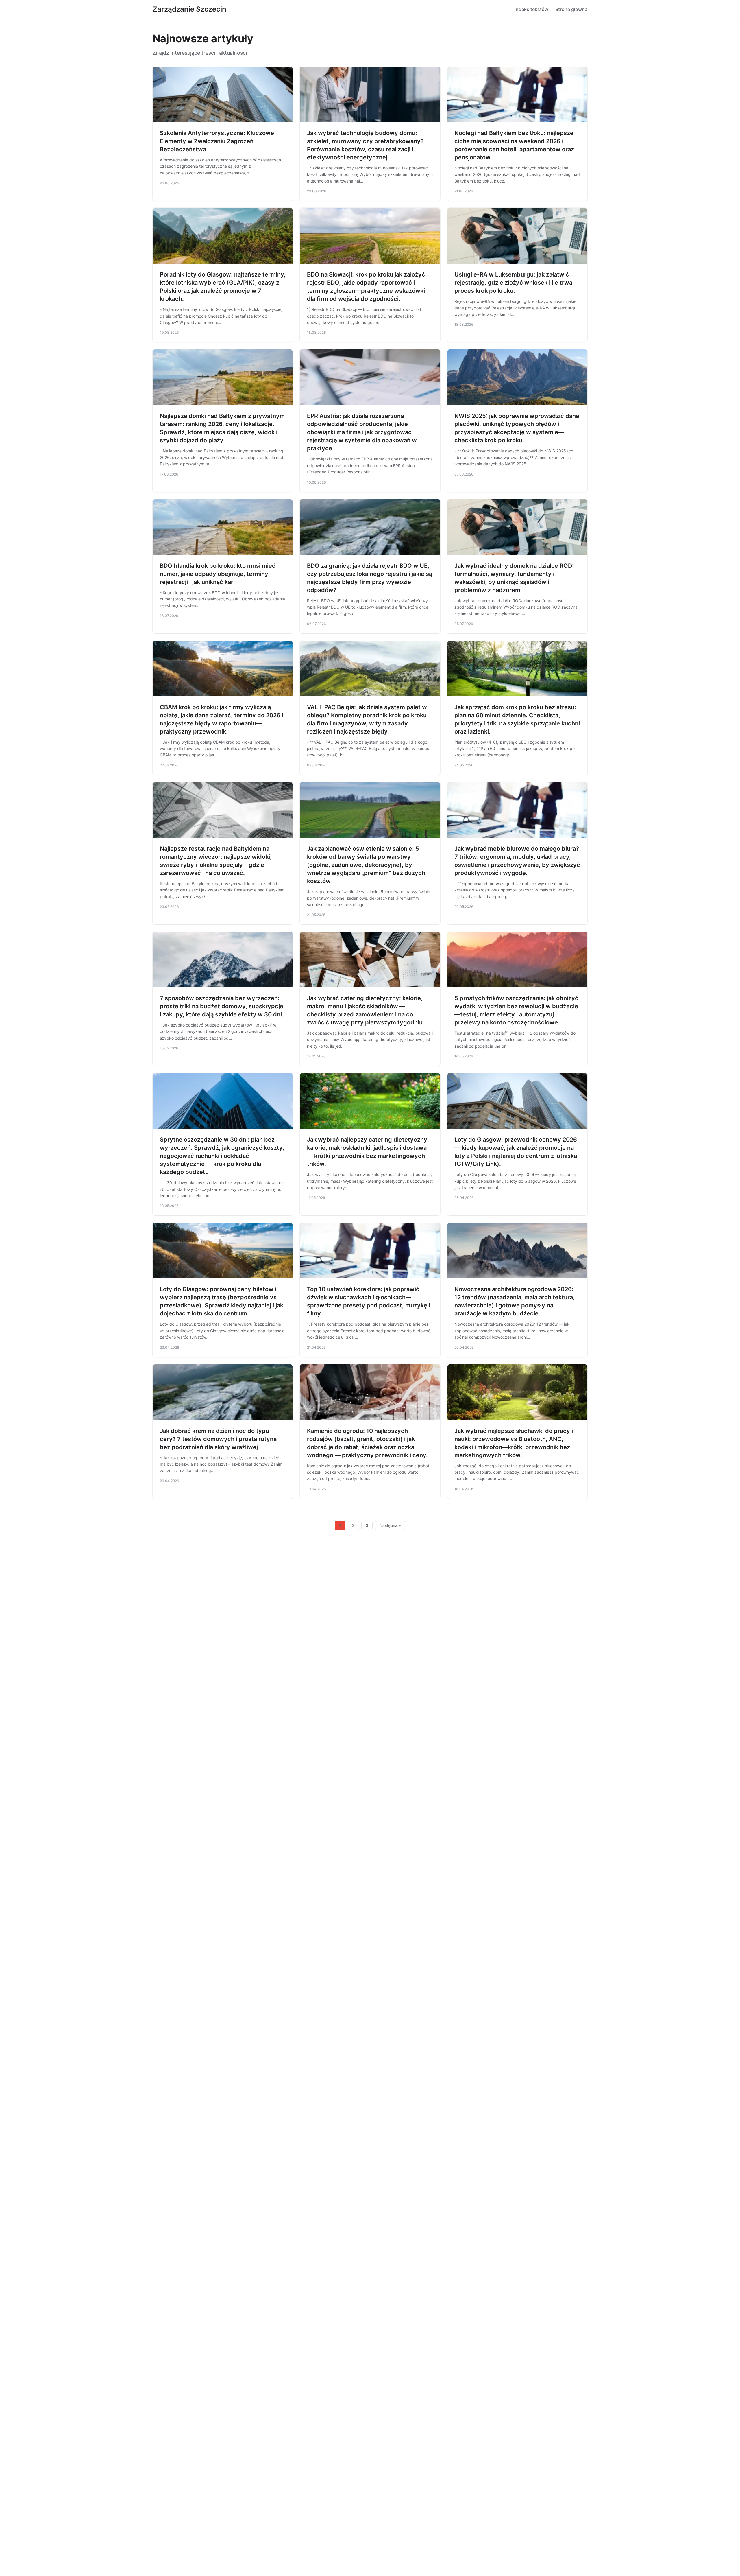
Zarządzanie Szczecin (189, 9)
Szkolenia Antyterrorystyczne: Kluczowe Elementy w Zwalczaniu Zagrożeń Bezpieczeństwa (217, 141)
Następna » (390, 1525)
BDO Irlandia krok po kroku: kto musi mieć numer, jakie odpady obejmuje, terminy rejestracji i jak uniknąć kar (218, 574)
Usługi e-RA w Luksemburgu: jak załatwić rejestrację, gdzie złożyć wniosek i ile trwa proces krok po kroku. (513, 283)
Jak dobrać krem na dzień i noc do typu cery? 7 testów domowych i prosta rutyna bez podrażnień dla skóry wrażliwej (218, 1439)
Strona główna (571, 9)
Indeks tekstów (531, 9)
